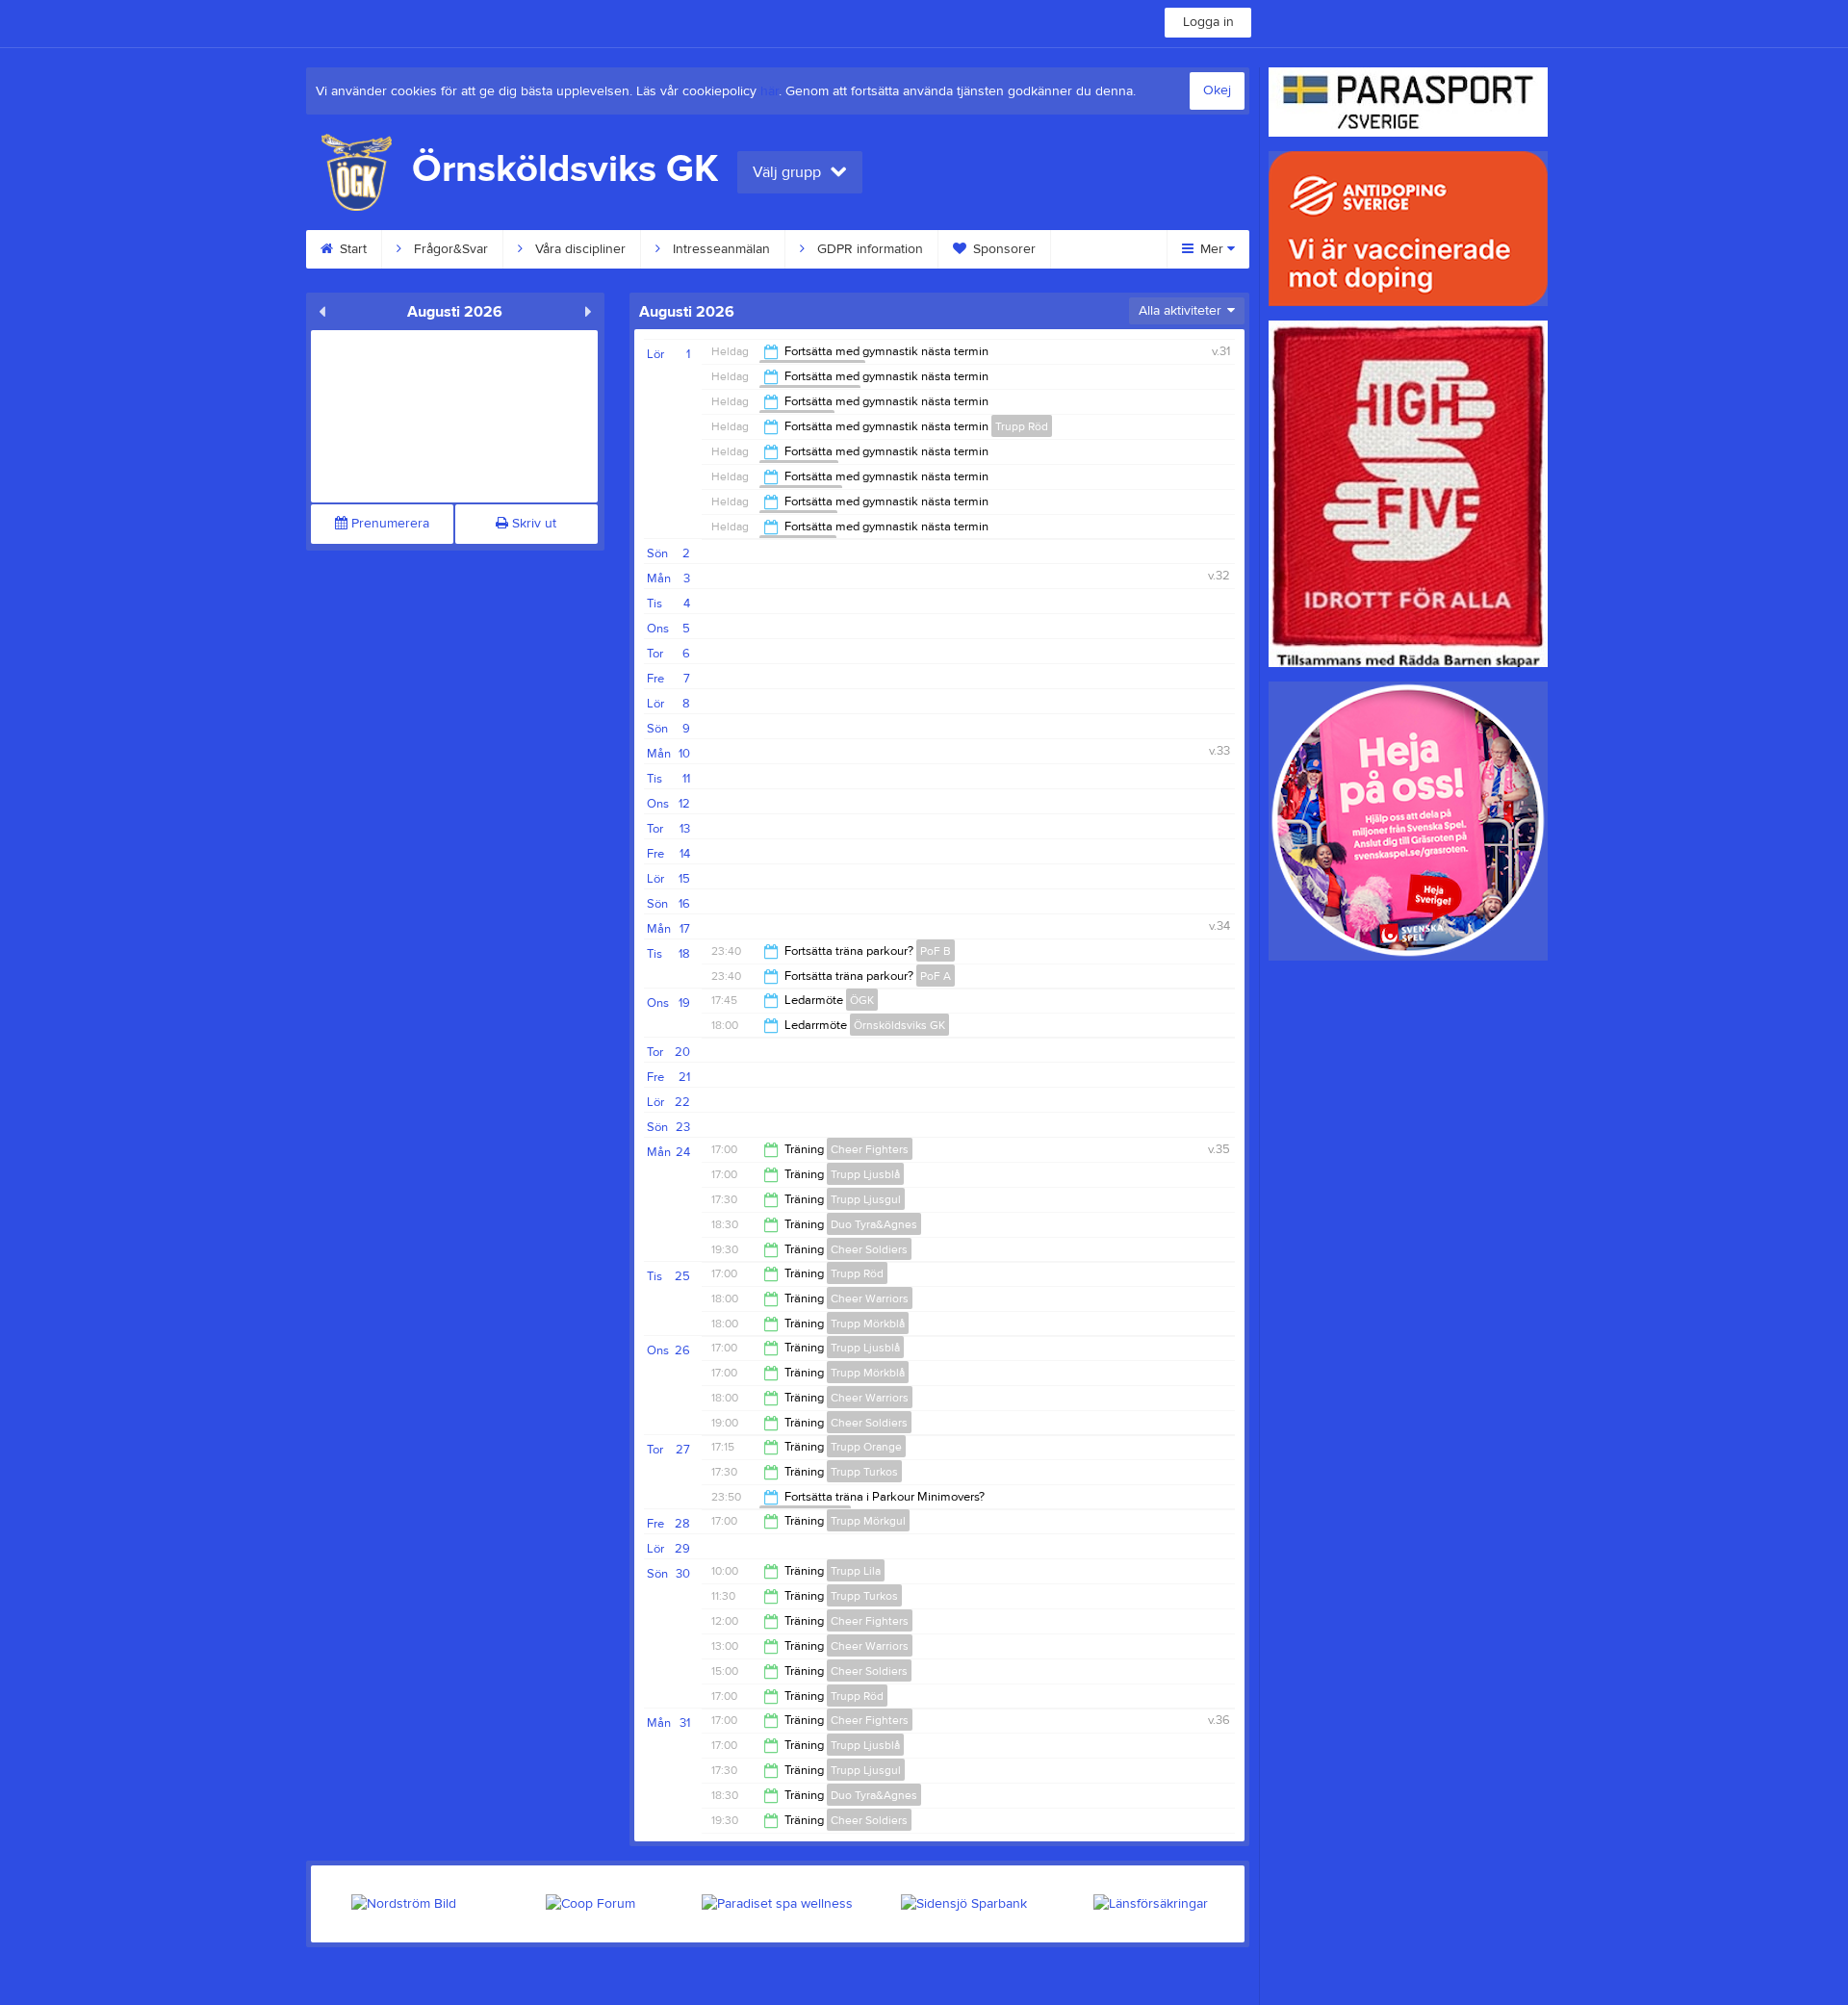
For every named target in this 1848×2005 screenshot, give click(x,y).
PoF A (936, 976)
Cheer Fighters (870, 1149)
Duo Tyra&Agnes (874, 1224)
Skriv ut (532, 524)
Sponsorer (1002, 249)
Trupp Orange (866, 1447)
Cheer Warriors (870, 1298)
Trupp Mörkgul (868, 1521)
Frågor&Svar (449, 249)
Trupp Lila (856, 1571)
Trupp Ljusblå (865, 1174)
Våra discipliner (578, 249)
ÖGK (862, 1000)
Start (351, 249)
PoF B (936, 951)
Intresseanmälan (719, 249)
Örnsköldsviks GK (899, 1025)
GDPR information (868, 249)
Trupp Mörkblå (868, 1324)
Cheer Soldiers (869, 1249)
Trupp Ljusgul (866, 1199)
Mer (1212, 249)
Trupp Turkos (864, 1472)
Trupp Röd (1022, 426)
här (770, 91)
